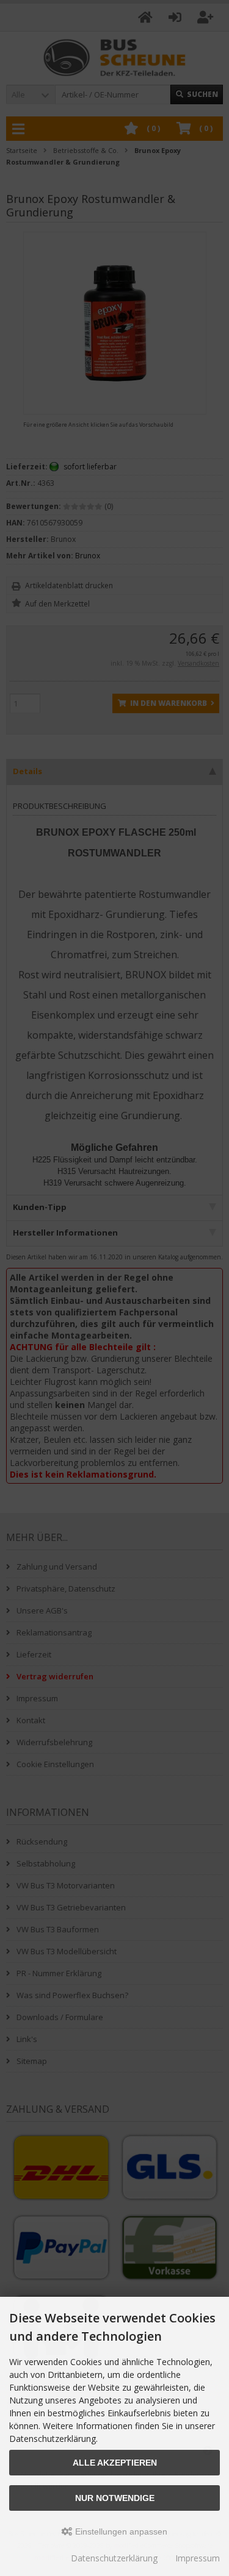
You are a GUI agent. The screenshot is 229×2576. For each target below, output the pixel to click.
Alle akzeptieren (115, 2463)
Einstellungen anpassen (120, 2532)
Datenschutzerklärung (114, 2558)
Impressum (198, 2558)
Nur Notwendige (115, 2498)
